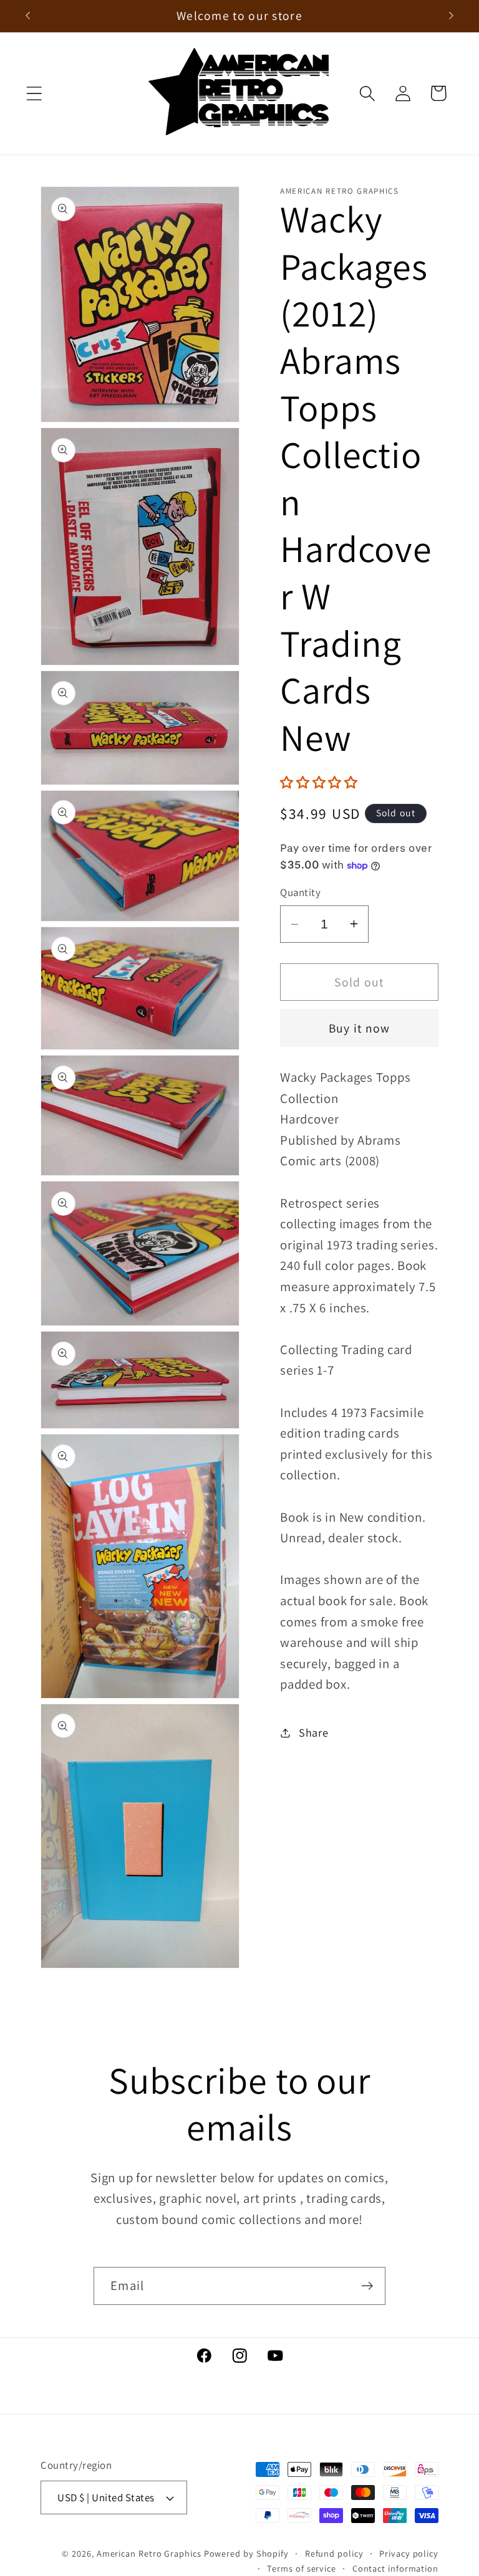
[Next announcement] (452, 16)
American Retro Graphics (149, 2553)
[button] (34, 93)
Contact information (395, 2568)
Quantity (300, 892)
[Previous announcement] (27, 16)
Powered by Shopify (246, 2553)
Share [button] (314, 1732)
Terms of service (302, 2568)
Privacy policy (409, 2553)
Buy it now (360, 1028)
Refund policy (334, 2553)
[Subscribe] (367, 2286)
